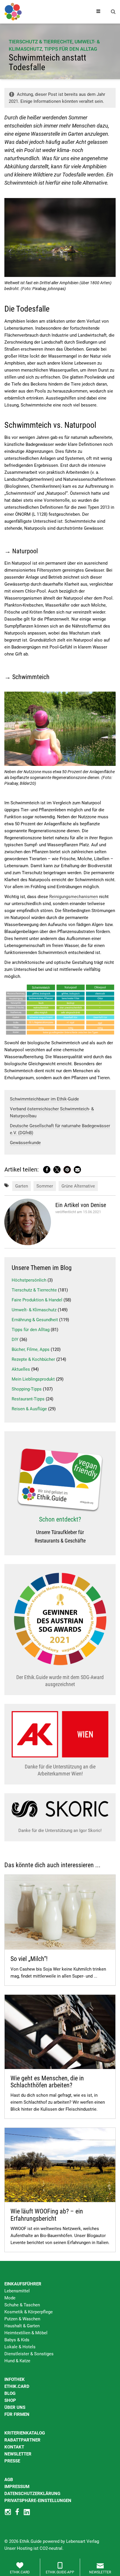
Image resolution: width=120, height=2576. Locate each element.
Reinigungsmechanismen (74, 897)
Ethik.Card (17, 2386)
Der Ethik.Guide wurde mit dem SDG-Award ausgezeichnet (60, 1681)
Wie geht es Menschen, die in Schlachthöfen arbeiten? (47, 2082)
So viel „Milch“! (29, 1959)
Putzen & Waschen (22, 2319)
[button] (47, 1170)
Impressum (17, 2487)
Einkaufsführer (23, 2284)
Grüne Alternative (78, 1186)
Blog (10, 2393)
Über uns (15, 2407)
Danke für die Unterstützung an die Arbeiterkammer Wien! (60, 1770)
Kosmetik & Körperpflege (29, 2312)
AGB (9, 2480)
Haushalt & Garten (22, 2326)
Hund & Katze (17, 2361)
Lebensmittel (17, 2291)
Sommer (45, 1186)
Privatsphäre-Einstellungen (38, 2501)
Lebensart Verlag (83, 2541)
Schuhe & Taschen (22, 2305)
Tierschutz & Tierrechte (41, 42)
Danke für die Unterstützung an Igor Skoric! (60, 1831)
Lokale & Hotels (20, 2347)
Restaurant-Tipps (28, 1399)
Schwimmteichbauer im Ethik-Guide (44, 1099)
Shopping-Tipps (27, 1389)
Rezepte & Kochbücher (33, 1359)
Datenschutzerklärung (32, 2494)
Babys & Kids (17, 2340)
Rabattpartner (22, 2440)
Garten (22, 1186)
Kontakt (14, 2447)
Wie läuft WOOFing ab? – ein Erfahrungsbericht (47, 2215)
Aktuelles (21, 1369)
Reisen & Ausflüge (29, 1409)
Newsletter (18, 2454)
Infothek (15, 2379)
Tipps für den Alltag (71, 49)
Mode (10, 2298)
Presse (12, 2461)
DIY (15, 1340)
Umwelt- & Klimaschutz (34, 1310)
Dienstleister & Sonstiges (29, 2354)
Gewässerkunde (25, 1143)
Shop (10, 2400)
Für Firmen (17, 2414)
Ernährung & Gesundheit (35, 1320)
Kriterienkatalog (25, 2433)
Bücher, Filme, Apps (31, 1349)
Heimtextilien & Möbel (26, 2333)
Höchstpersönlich (29, 1280)
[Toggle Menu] (98, 12)
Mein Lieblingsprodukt (33, 1379)
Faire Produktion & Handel (37, 1300)
